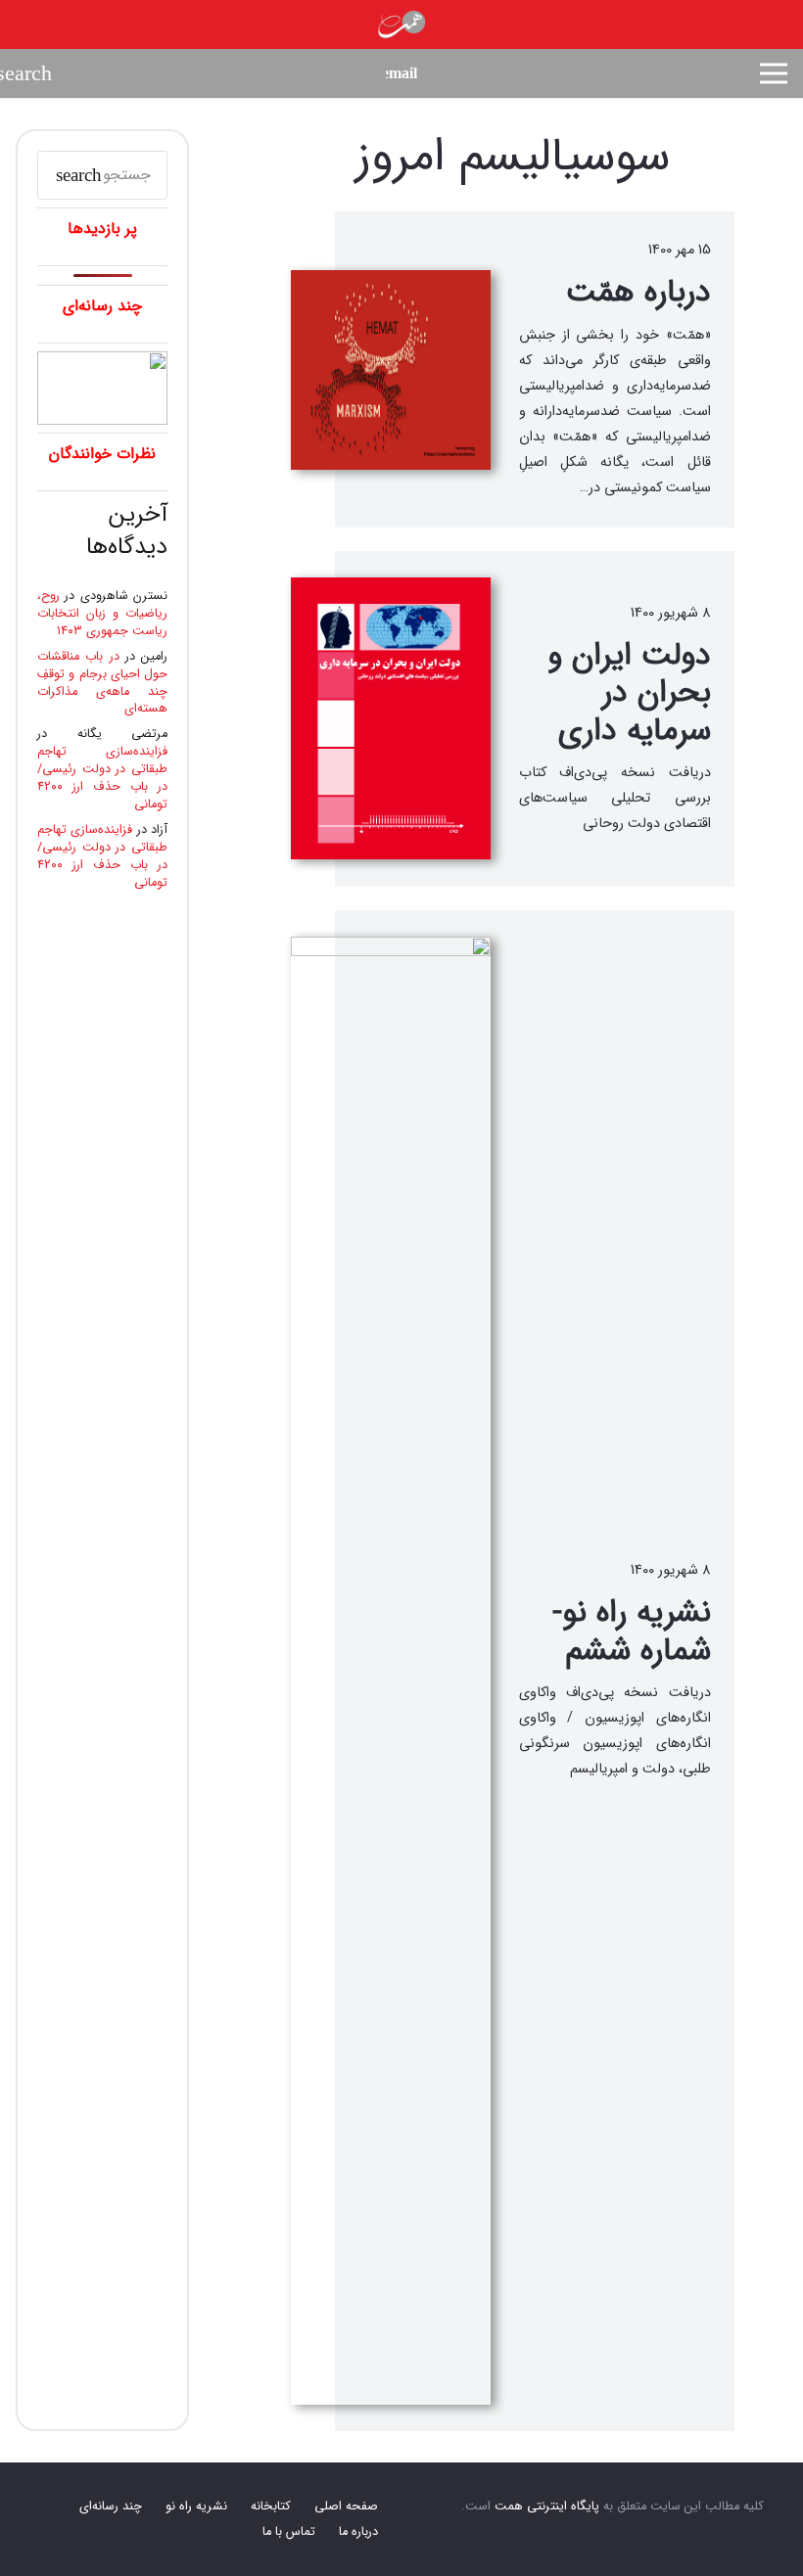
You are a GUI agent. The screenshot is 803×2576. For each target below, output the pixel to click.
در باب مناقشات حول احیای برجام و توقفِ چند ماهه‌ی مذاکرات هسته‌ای (102, 683)
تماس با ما (289, 2532)
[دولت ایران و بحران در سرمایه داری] (391, 718)
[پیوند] (401, 24)
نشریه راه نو (196, 2507)
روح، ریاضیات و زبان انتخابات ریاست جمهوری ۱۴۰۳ (102, 614)
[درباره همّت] (391, 370)
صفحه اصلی (346, 2507)
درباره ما (358, 2532)
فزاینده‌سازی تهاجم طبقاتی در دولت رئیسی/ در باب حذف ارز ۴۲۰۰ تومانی (102, 778)
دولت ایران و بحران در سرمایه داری (629, 693)
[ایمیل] (401, 73)
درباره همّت (638, 293)
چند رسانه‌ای (111, 2507)
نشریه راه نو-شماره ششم (632, 1632)
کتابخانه (271, 2507)
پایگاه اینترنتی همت (547, 2507)
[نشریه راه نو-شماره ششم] (391, 1671)
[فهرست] (774, 73)
